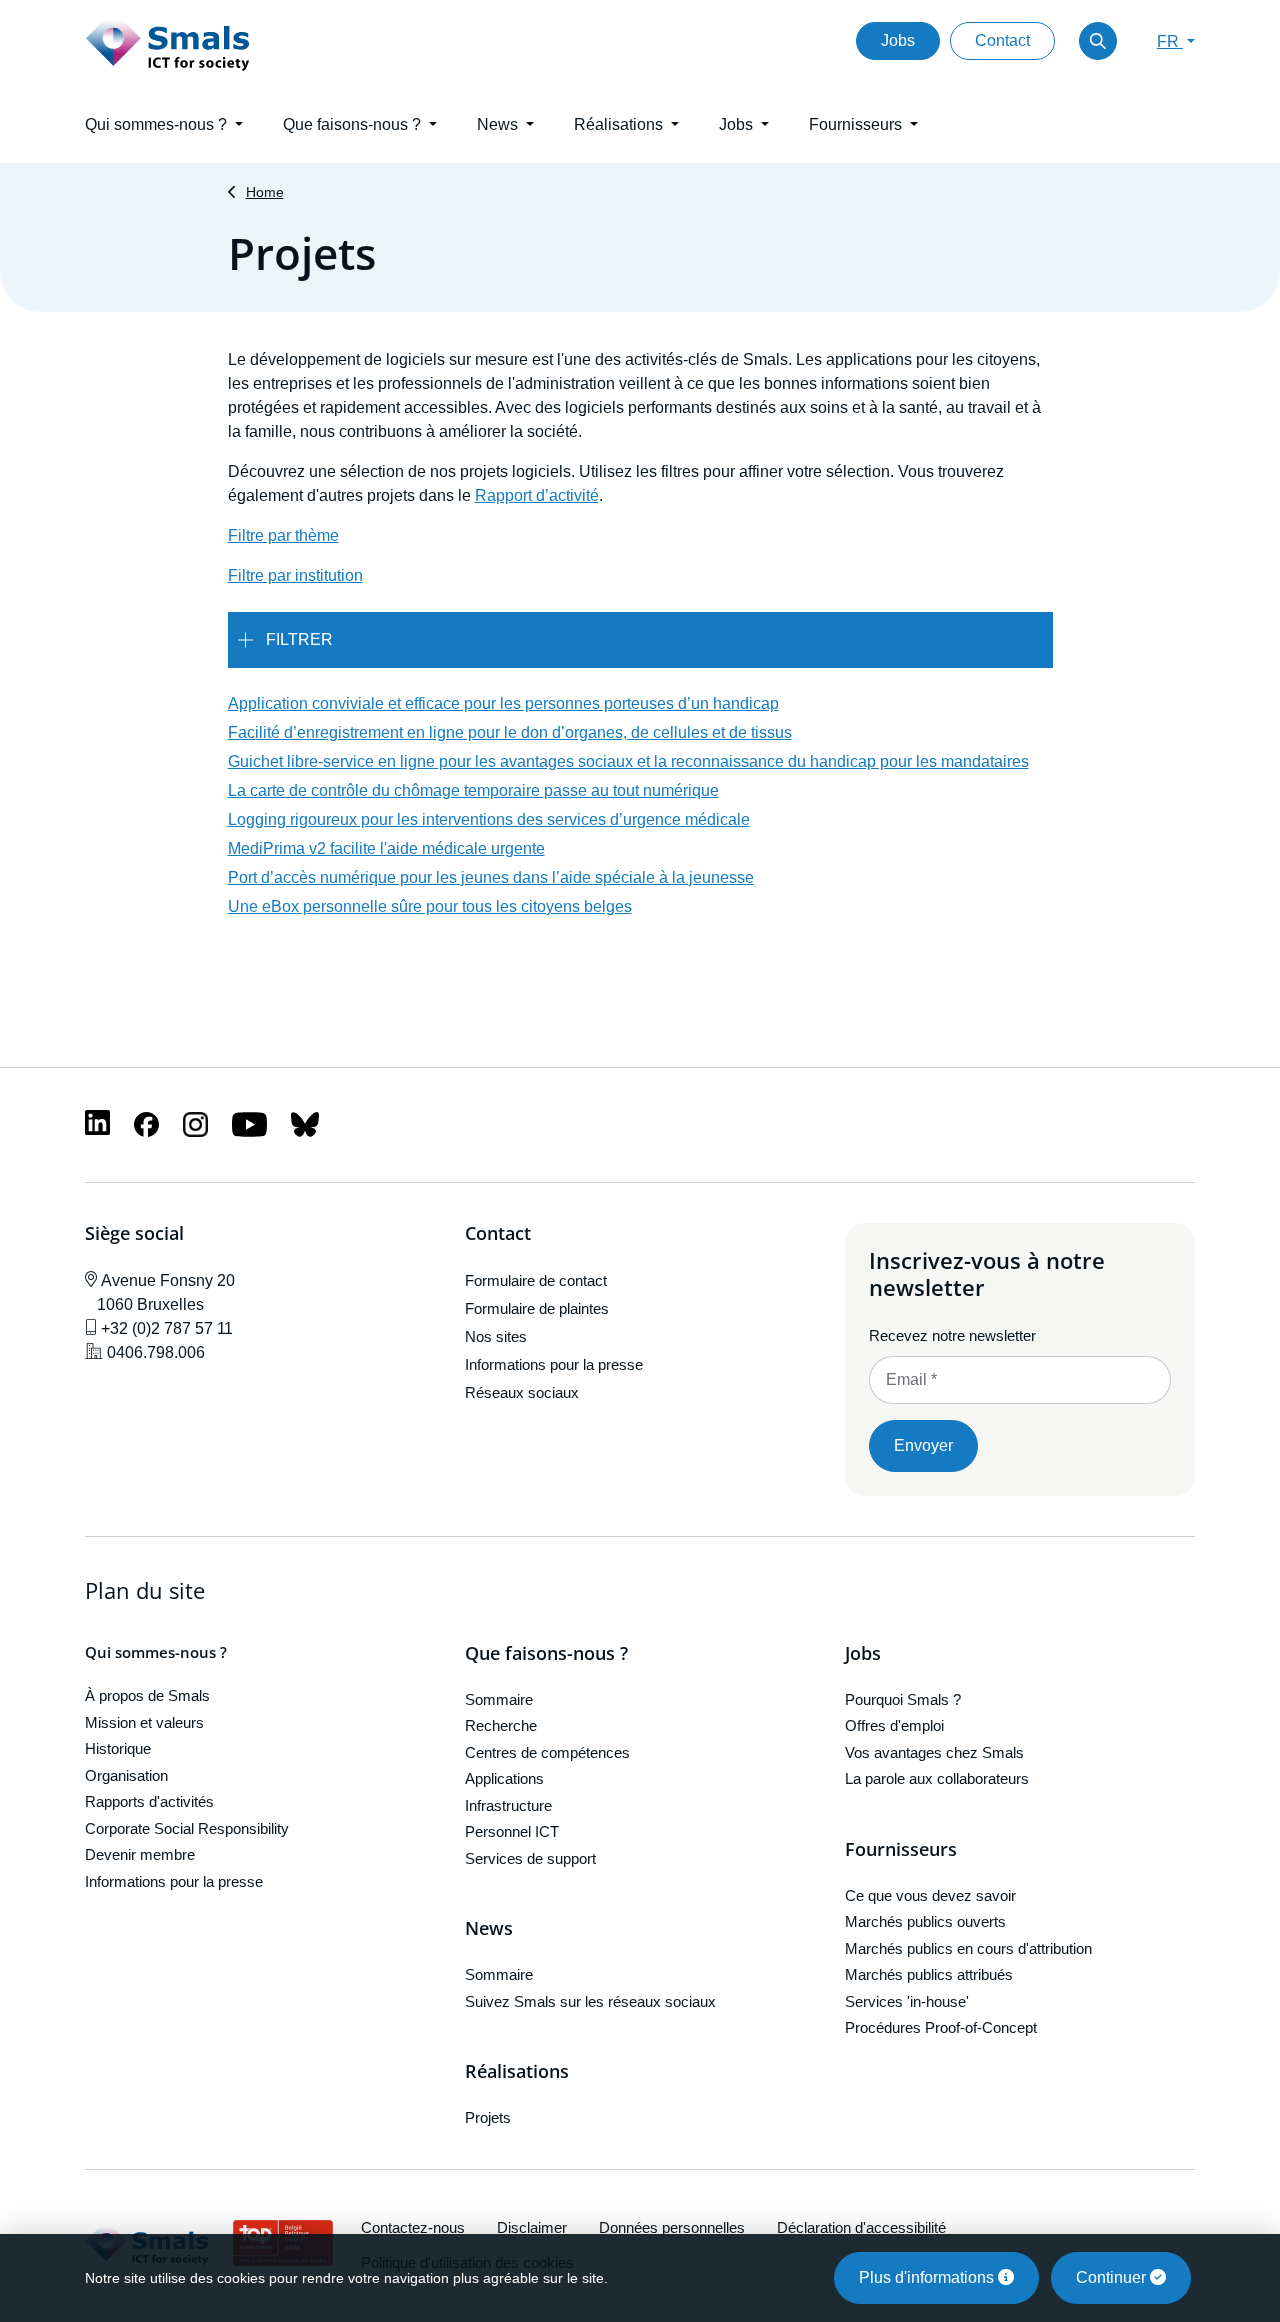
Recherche (501, 1725)
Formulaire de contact (536, 1280)
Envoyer (923, 1445)
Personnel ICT (512, 1831)
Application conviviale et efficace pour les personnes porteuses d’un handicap (503, 703)
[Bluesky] (305, 1123)
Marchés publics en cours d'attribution (968, 1948)
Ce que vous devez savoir (930, 1895)
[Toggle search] (1098, 41)
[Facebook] (146, 1123)
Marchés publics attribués (929, 1974)
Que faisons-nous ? (546, 1654)
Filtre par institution (295, 575)
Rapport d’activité (537, 495)
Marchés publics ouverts (925, 1921)
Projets (488, 2117)
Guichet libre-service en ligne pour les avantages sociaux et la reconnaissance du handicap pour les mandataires (628, 761)
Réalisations (517, 2072)
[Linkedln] (97, 1121)
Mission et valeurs (144, 1722)
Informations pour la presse (554, 1364)
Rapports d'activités (149, 1801)
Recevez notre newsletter (952, 1335)
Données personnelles (672, 2227)
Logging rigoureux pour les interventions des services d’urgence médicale (489, 819)
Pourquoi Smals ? (903, 1699)
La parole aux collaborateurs (937, 1778)
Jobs (898, 40)
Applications (504, 1778)
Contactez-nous (413, 2227)
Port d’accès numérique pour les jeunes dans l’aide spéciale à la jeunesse (491, 877)
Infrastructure (508, 1805)
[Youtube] (249, 1123)
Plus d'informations (928, 2277)
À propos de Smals (147, 1695)
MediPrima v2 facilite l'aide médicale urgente (386, 848)
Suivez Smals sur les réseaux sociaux (590, 2001)
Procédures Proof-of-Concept (941, 2027)
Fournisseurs (901, 1850)
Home (265, 192)
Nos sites (496, 1336)
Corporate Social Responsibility (187, 1828)
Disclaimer (532, 2227)
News (489, 1929)
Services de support (530, 1858)
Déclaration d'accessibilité (861, 2227)
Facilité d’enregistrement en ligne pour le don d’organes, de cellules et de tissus (510, 732)
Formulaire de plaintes (537, 1308)
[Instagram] (195, 1123)
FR (1170, 41)
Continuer (1113, 2277)
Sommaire (499, 1699)
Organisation (126, 1775)
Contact (1002, 40)
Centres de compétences (547, 1752)
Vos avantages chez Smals (934, 1752)
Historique (118, 1748)
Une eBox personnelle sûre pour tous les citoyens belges (430, 906)
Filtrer (299, 639)
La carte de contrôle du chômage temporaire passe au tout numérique (473, 790)
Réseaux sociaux (522, 1392)
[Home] (168, 41)
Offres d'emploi (894, 1725)
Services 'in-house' (907, 2001)
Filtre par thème (283, 535)
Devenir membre (140, 1854)
